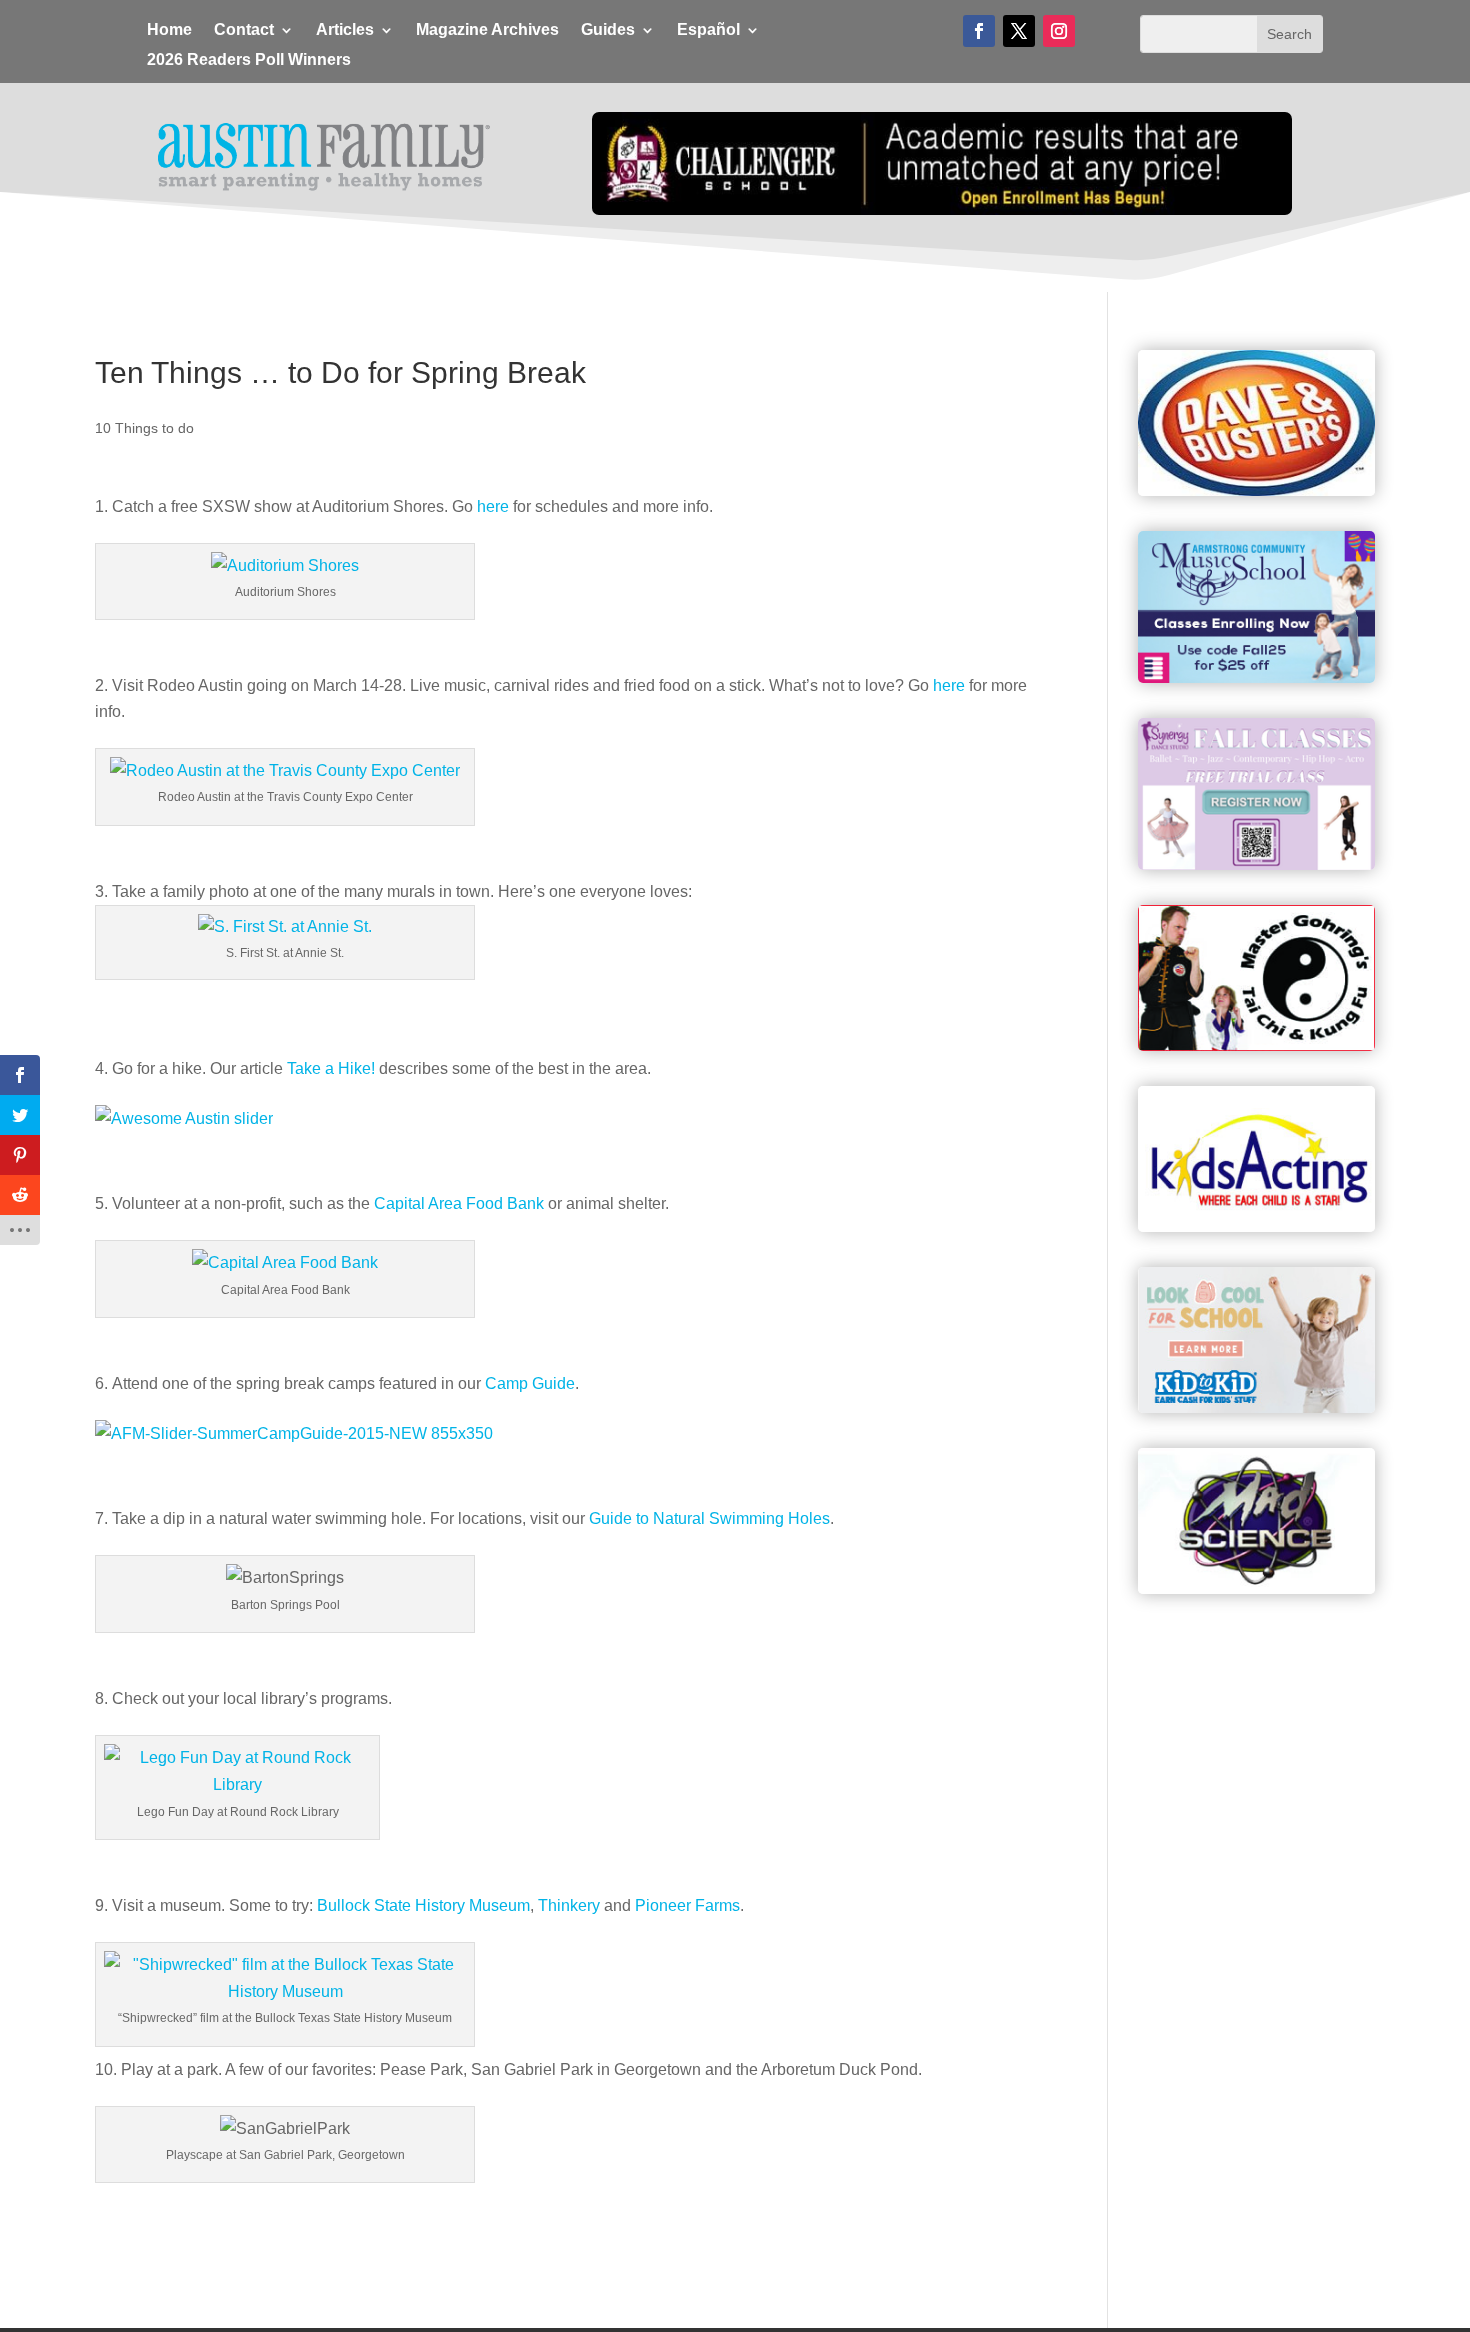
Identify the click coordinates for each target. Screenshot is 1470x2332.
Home (169, 30)
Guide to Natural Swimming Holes (709, 1518)
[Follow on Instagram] (1059, 31)
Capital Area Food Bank (459, 1203)
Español (708, 30)
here (493, 506)
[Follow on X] (1019, 31)
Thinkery (569, 1905)
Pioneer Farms (687, 1905)
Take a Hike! (331, 1068)
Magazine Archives (487, 30)
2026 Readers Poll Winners (249, 60)
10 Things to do (144, 428)
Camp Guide (530, 1383)
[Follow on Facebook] (979, 31)
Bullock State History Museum (423, 1905)
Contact (244, 30)
